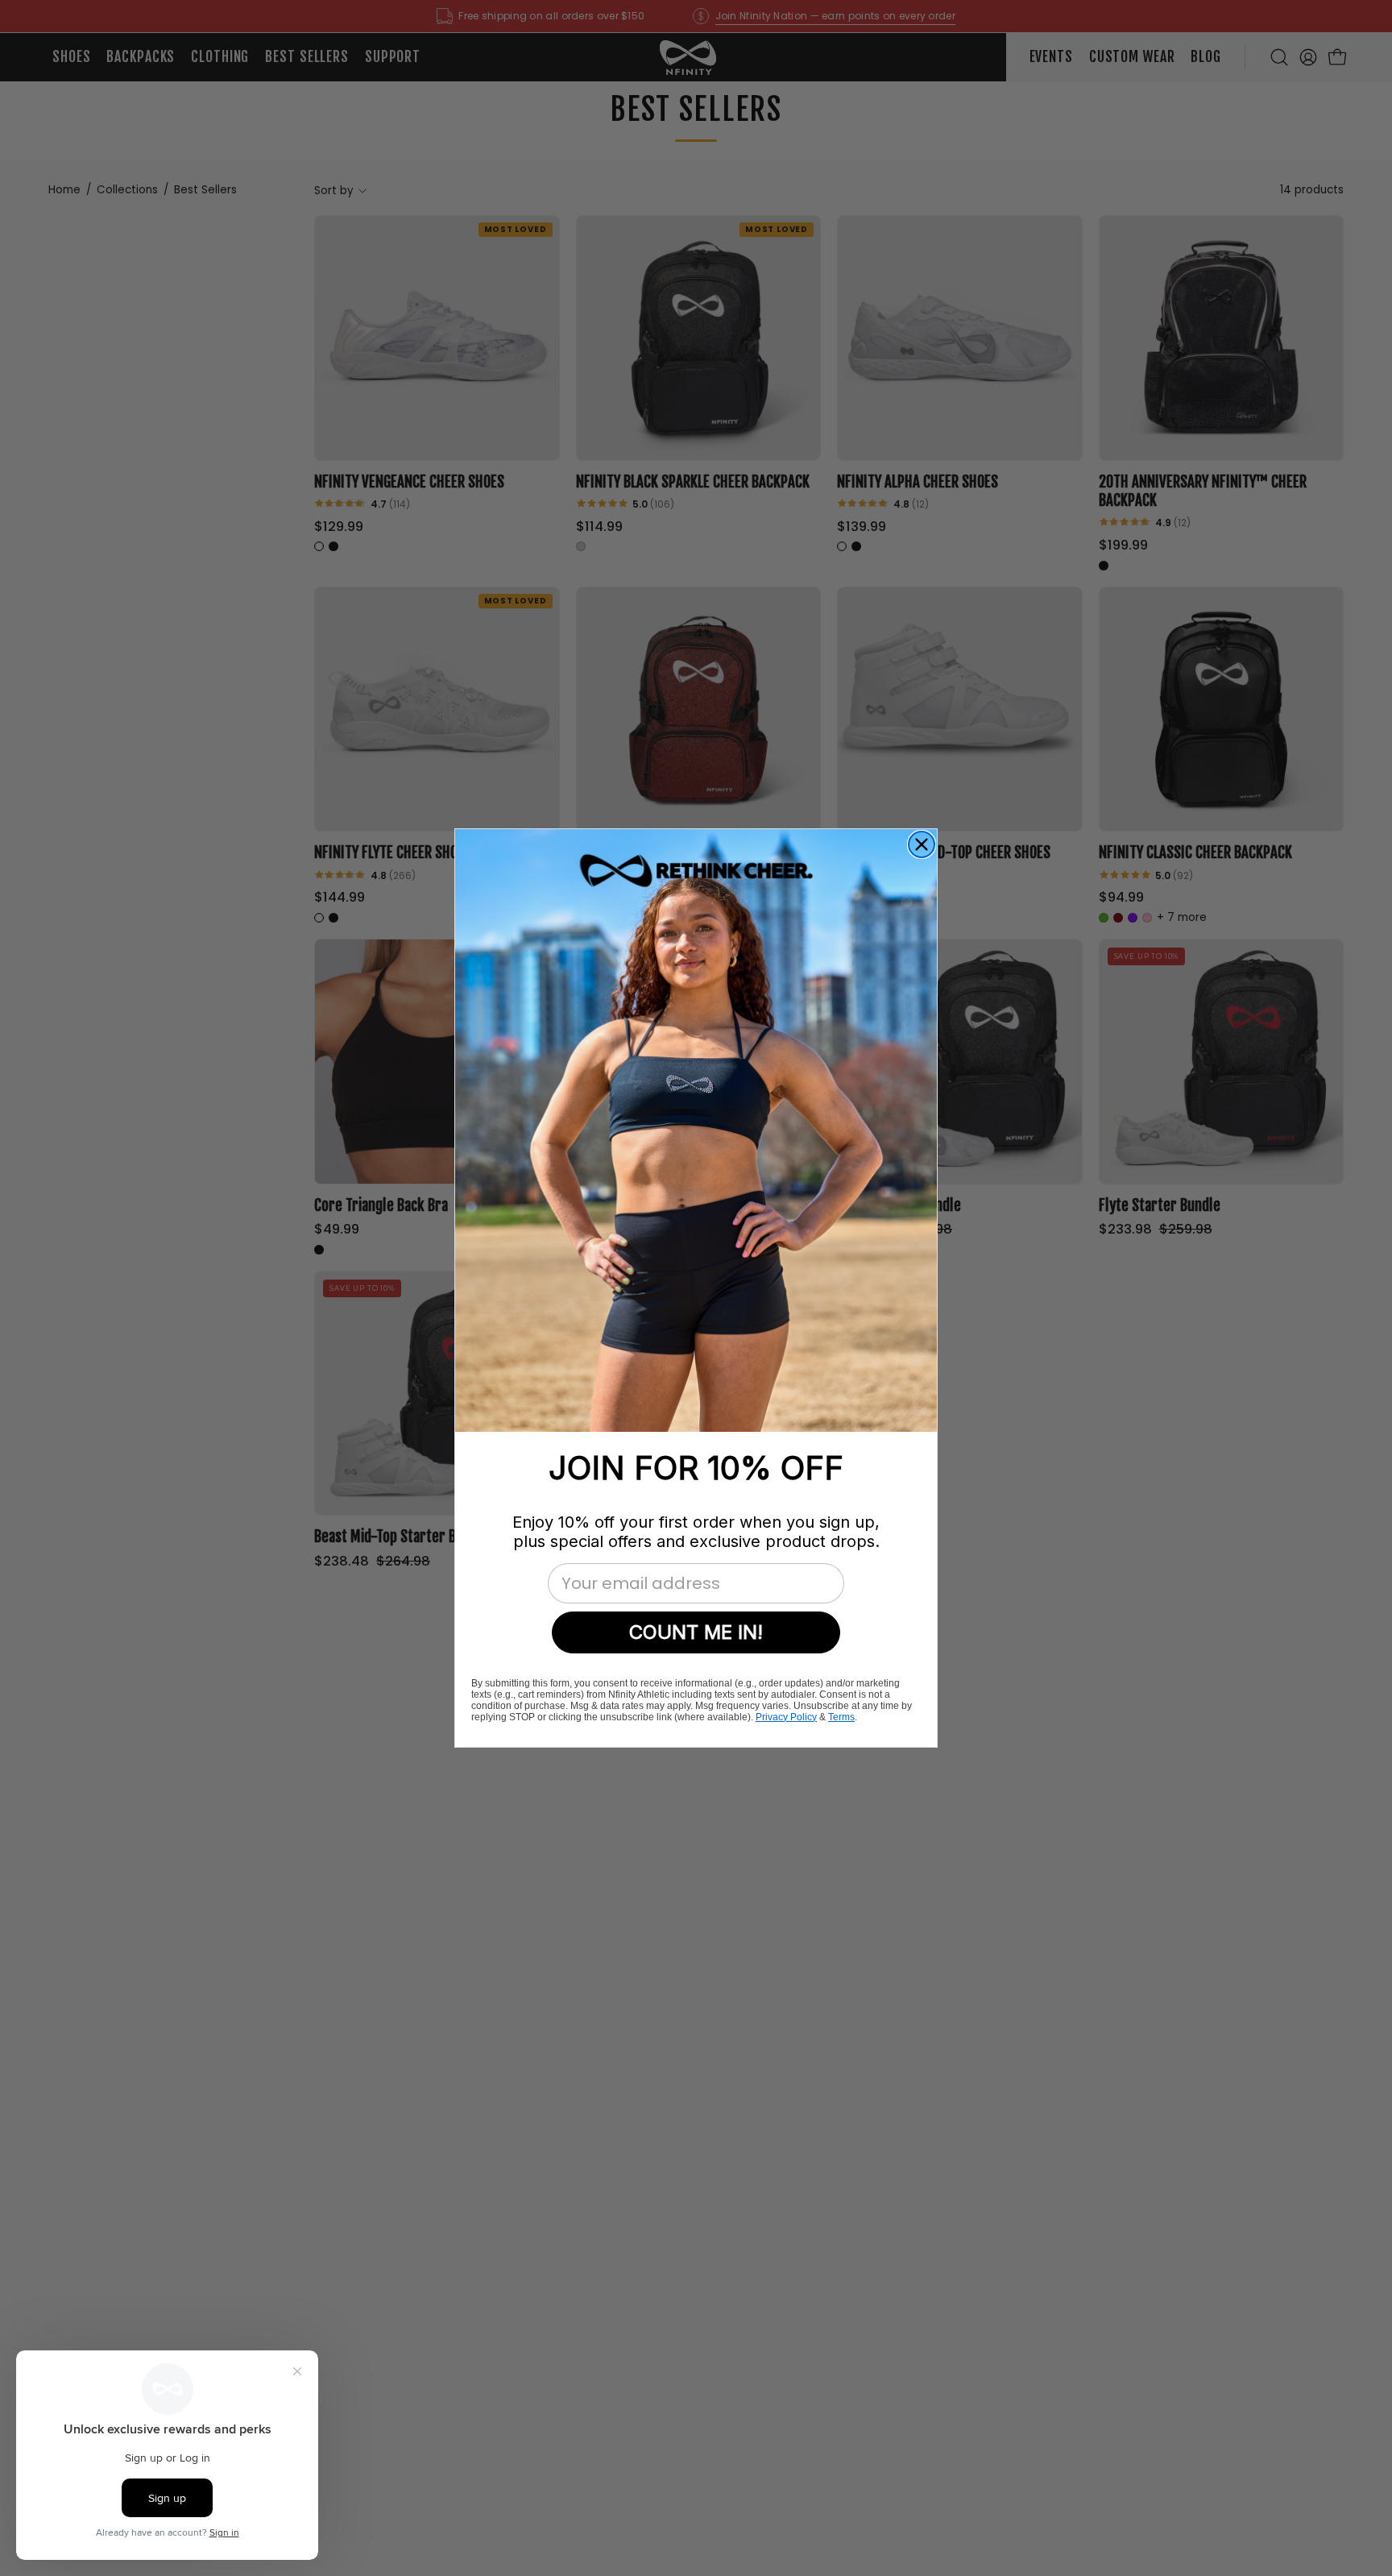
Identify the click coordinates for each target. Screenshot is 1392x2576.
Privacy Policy (786, 1717)
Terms (841, 1717)
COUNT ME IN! (696, 1632)
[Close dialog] (922, 844)
